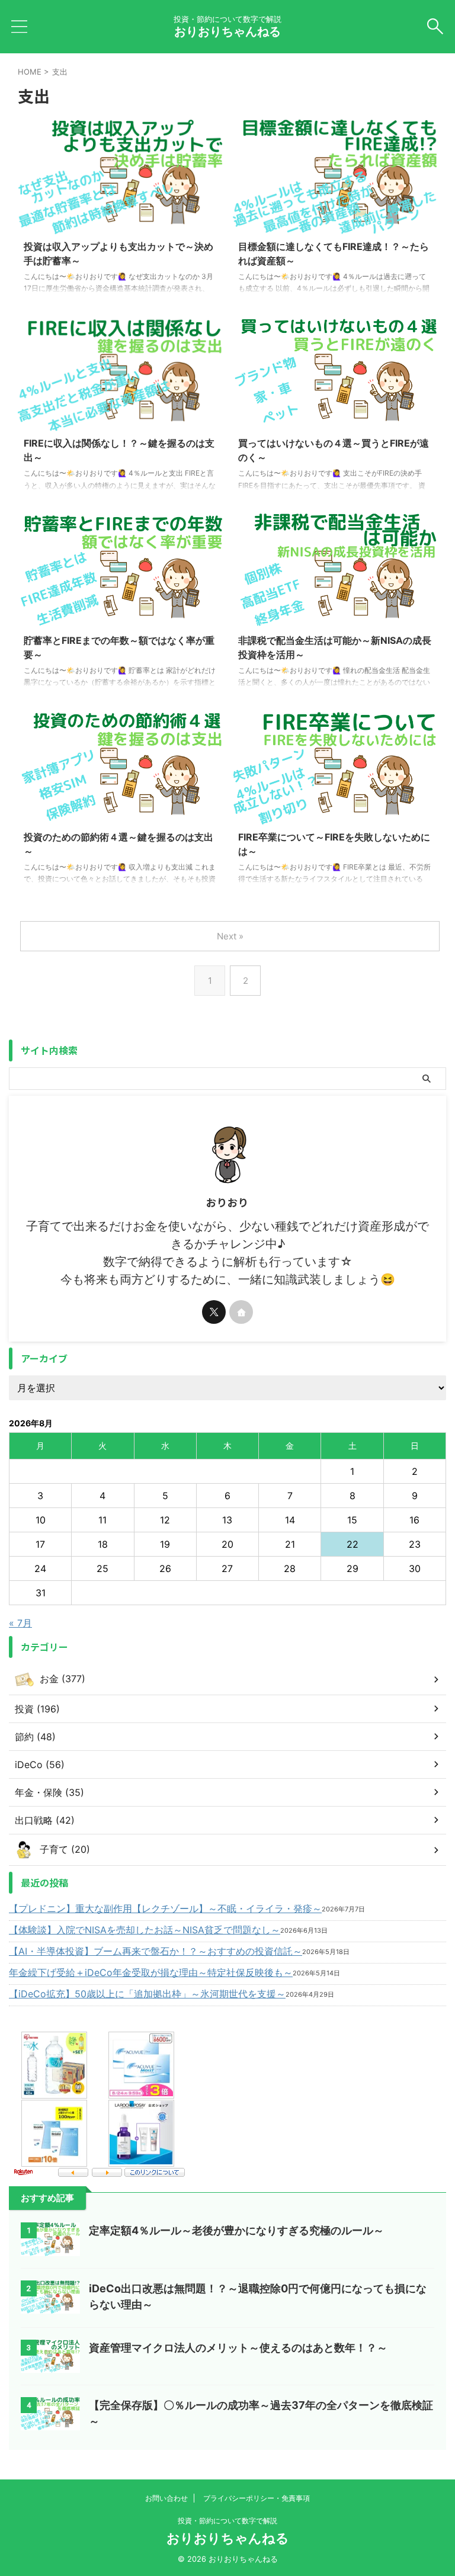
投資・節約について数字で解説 (227, 2521)
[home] (241, 1312)
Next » (230, 936)
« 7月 (20, 1623)
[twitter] (214, 1312)
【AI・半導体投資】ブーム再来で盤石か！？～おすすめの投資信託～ (156, 1951)
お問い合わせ (166, 2498)
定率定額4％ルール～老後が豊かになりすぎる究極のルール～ (236, 2230)
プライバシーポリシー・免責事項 (257, 2498)
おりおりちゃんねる (227, 31)
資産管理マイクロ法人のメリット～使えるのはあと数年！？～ (238, 2348)
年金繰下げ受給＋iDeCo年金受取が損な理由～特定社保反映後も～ (151, 1972)
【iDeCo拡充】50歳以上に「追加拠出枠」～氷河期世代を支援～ (147, 1994)
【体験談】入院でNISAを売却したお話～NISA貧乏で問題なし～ (145, 1930)
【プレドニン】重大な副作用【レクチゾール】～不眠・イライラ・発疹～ (165, 1908)
